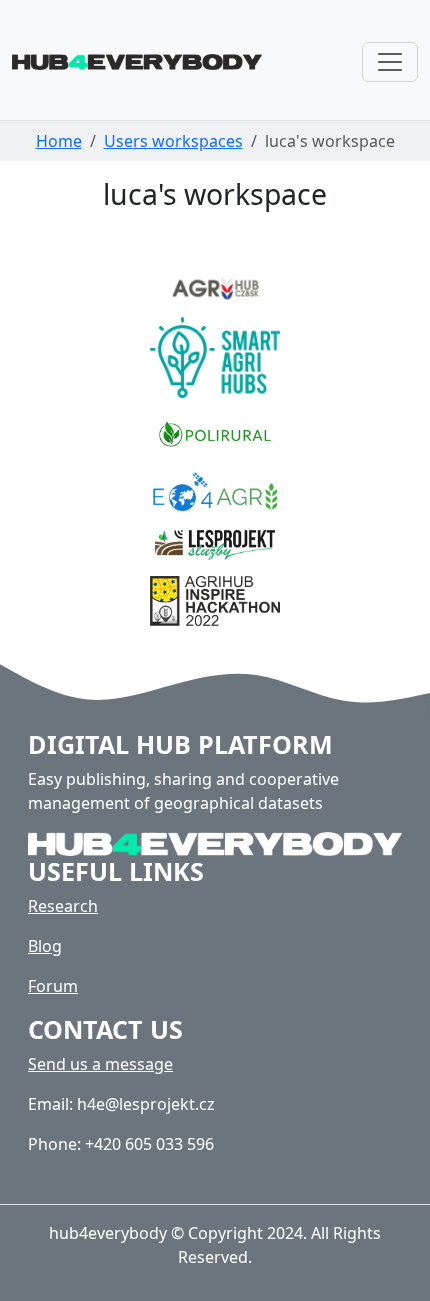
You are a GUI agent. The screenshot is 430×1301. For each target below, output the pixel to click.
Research (63, 906)
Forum (53, 986)
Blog (45, 946)
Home (59, 141)
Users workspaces (173, 141)
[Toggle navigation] (390, 62)
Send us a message (100, 1064)
